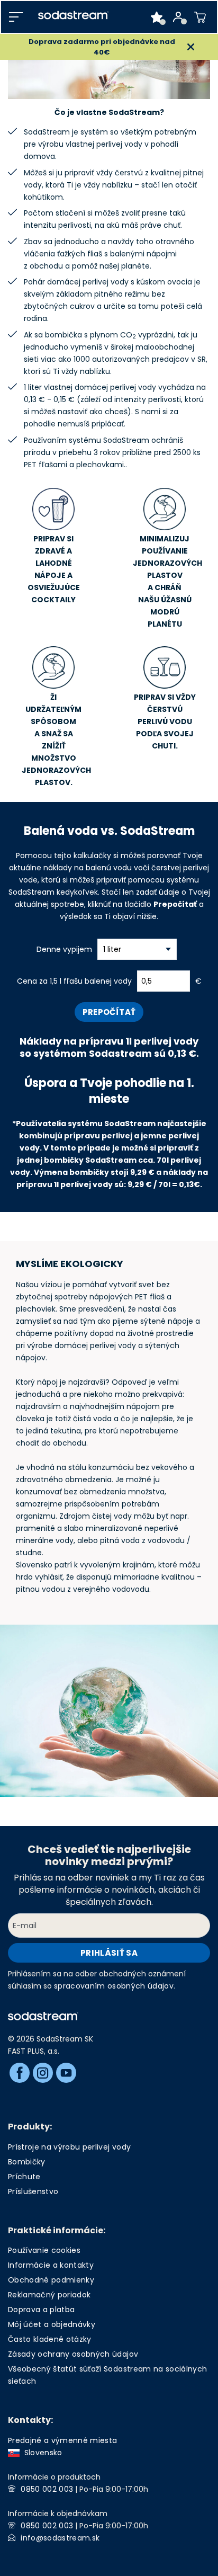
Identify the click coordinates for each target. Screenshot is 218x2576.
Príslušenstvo (33, 2191)
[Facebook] (20, 2073)
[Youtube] (66, 2073)
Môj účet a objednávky (52, 2324)
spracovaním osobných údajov (114, 1986)
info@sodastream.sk (60, 2538)
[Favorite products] (157, 17)
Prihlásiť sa (109, 1953)
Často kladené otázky (50, 2339)
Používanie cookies (44, 2250)
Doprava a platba (41, 2310)
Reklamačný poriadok (49, 2295)
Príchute (24, 2177)
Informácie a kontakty (51, 2265)
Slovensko (41, 2453)
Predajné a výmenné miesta (63, 2440)
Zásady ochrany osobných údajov (73, 2354)
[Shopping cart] (200, 17)
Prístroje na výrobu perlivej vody (69, 2147)
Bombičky (27, 2162)
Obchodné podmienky (51, 2280)
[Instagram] (43, 2073)
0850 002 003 (47, 2489)
